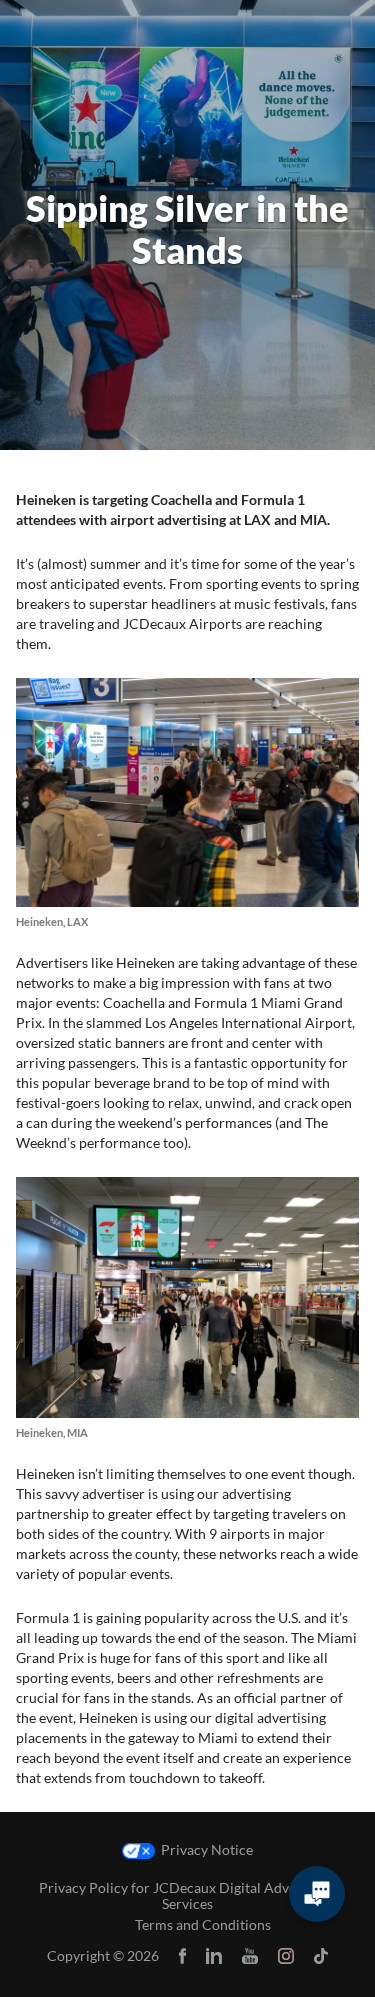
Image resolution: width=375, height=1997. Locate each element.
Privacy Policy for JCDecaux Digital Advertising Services (187, 1896)
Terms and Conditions (203, 1925)
